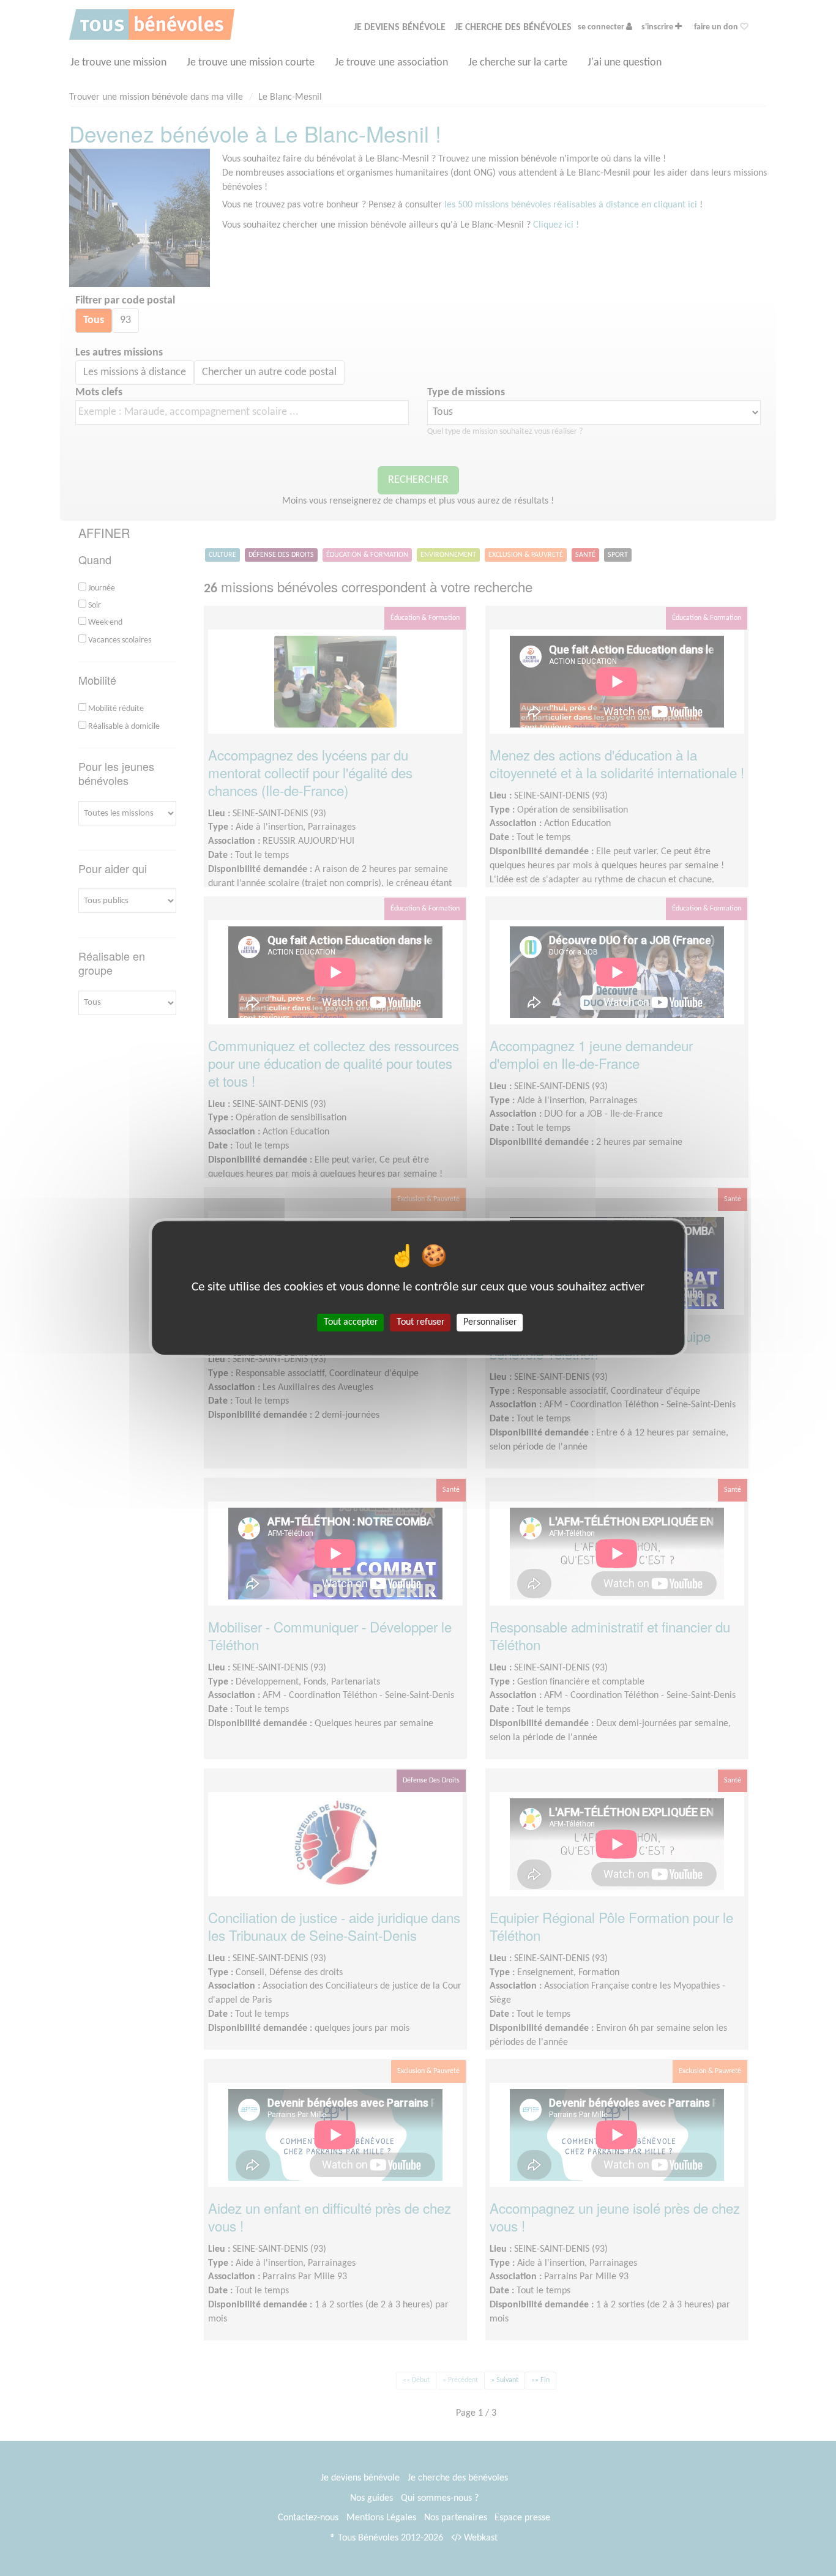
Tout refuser (421, 1322)
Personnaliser (490, 1322)
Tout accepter (351, 1322)
